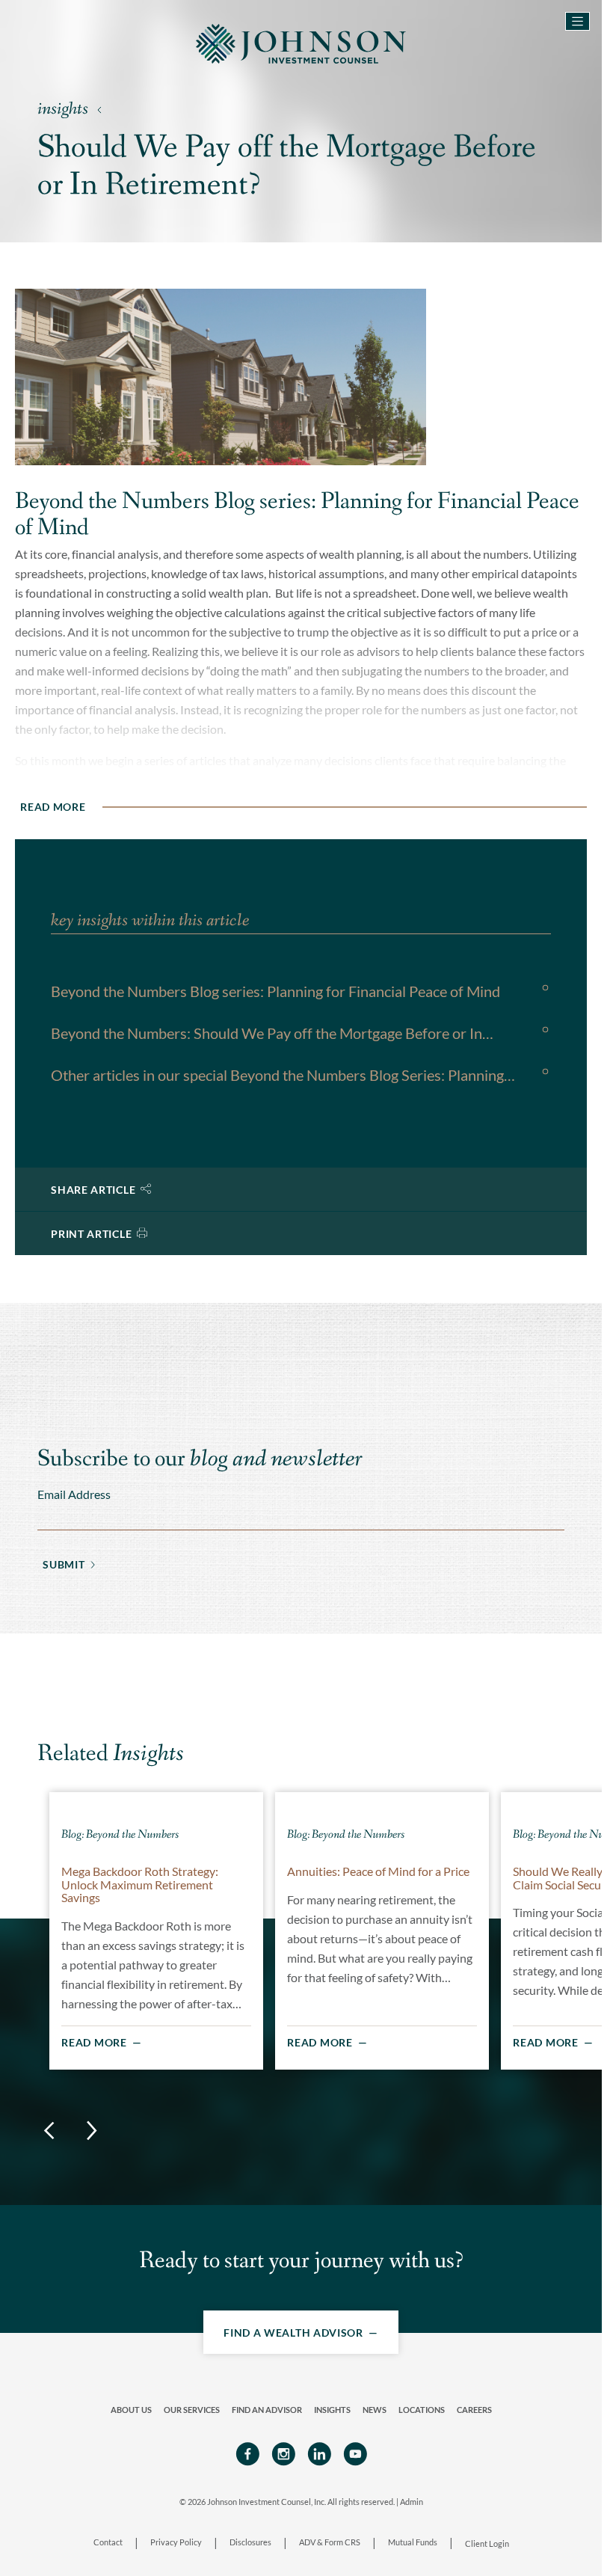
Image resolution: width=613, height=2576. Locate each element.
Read (53, 806)
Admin (412, 2501)
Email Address (74, 1493)
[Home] (301, 42)
